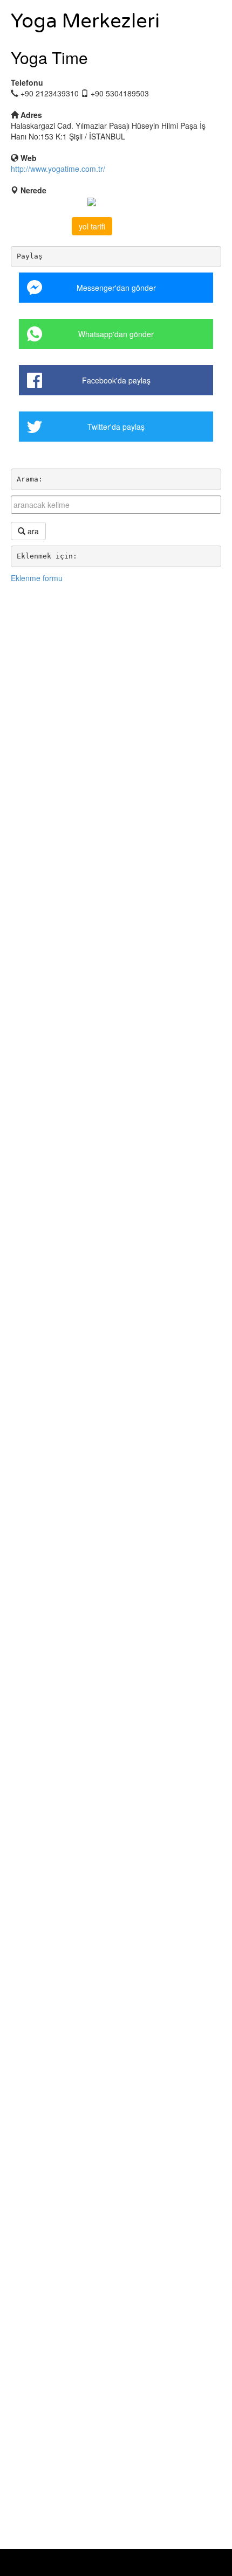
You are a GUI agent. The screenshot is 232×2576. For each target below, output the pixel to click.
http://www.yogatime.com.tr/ (58, 169)
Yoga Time (49, 57)
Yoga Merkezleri (85, 21)
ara (32, 531)
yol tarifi (92, 226)
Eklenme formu (37, 578)
